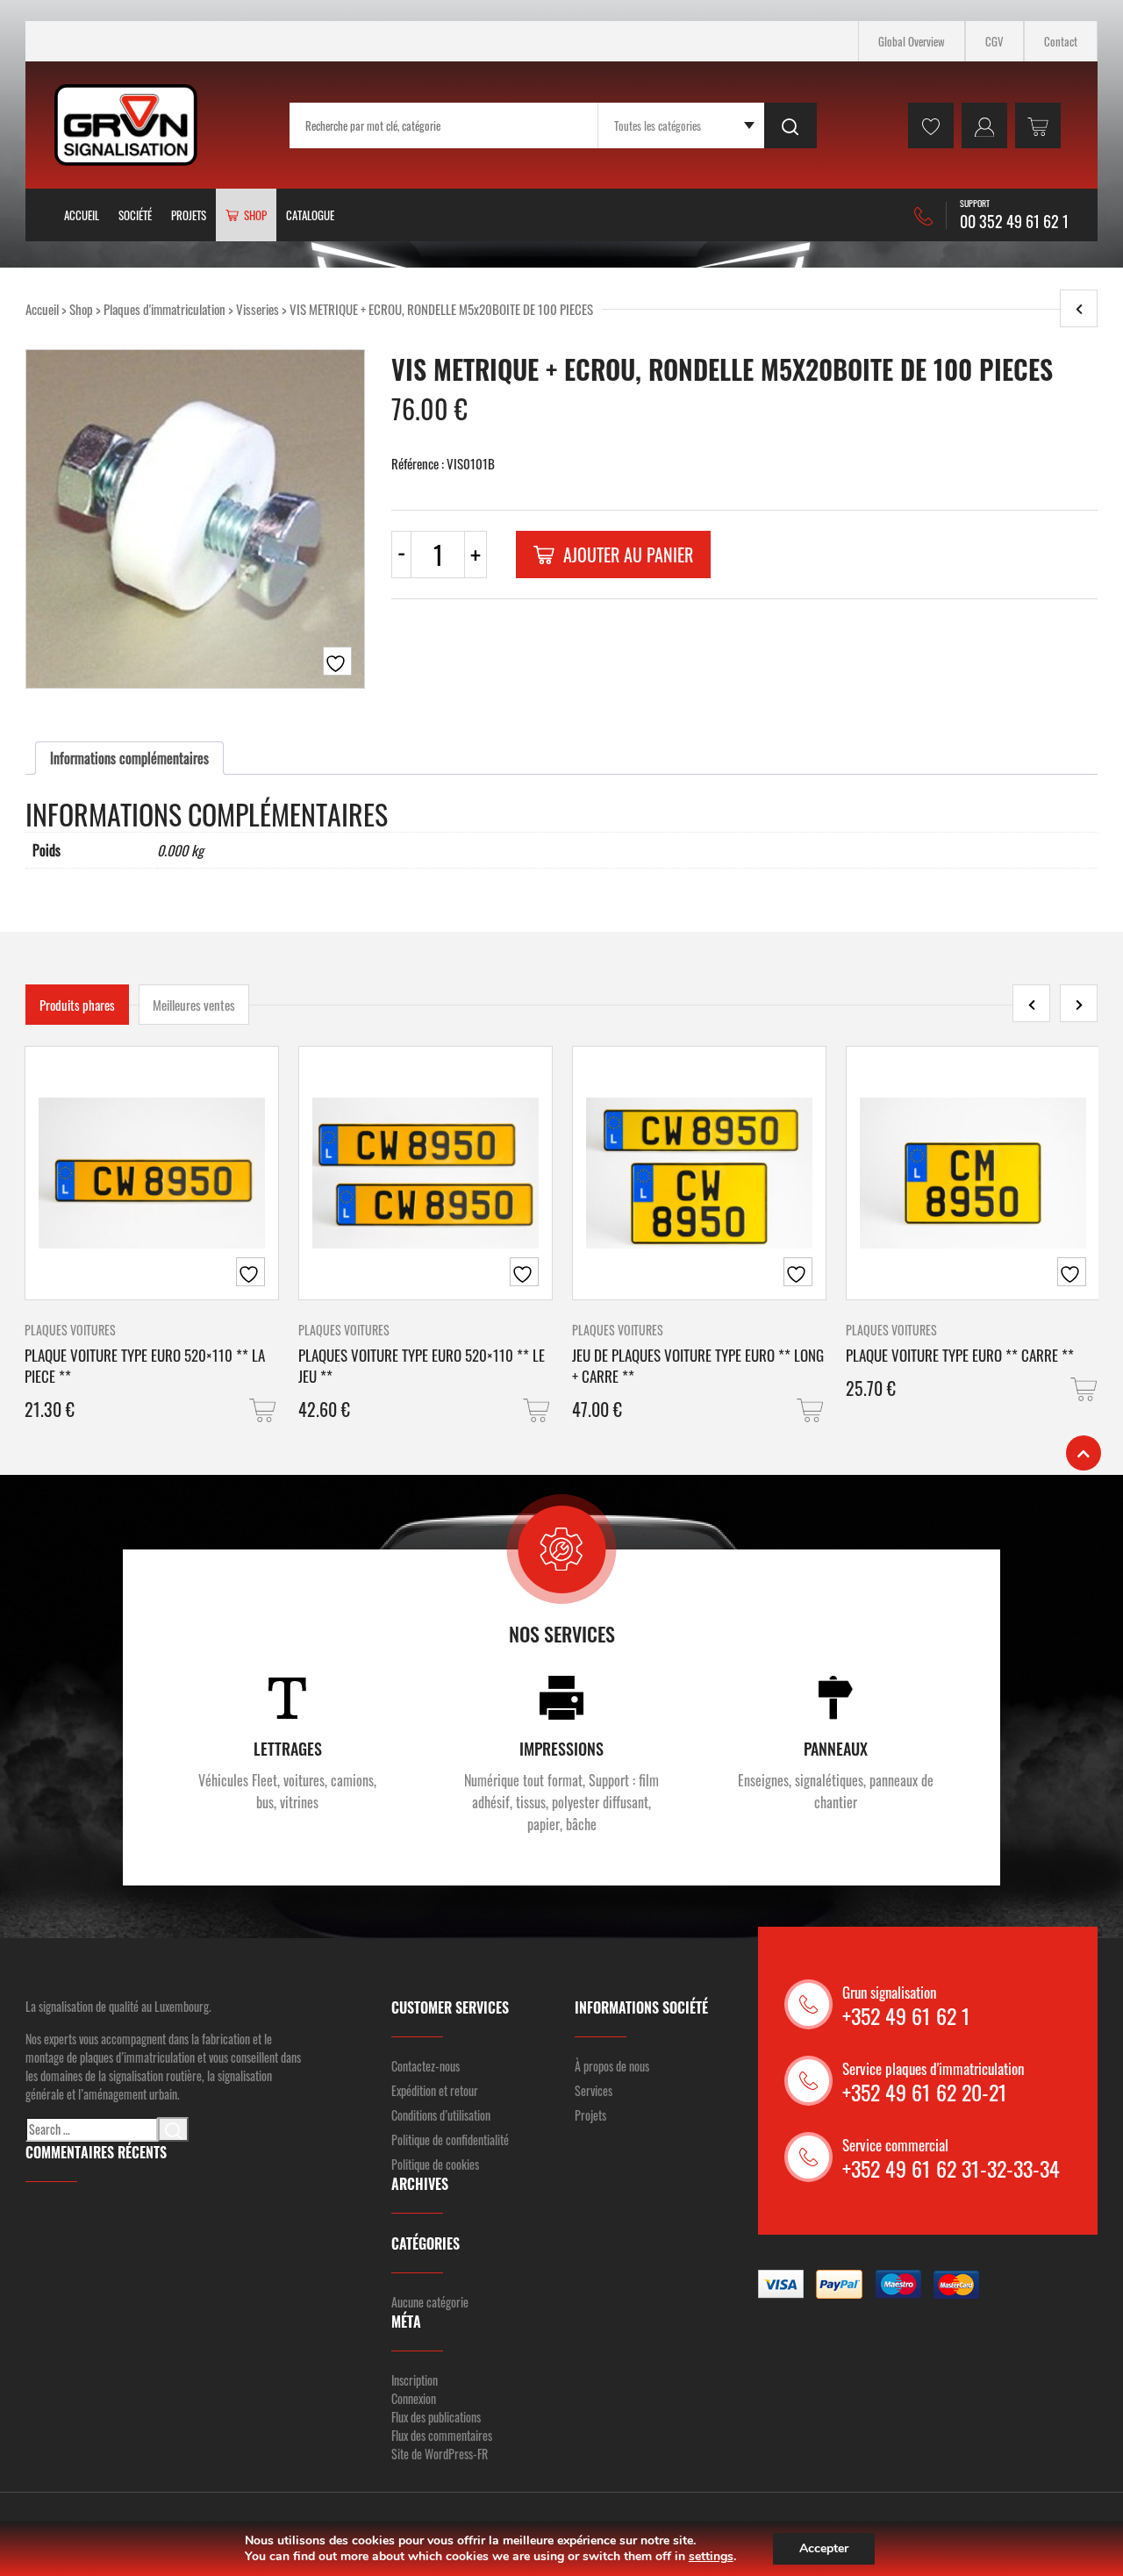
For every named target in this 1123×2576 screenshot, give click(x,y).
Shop (81, 309)
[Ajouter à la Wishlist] (337, 661)
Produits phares (77, 1005)
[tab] (129, 758)
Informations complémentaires (129, 758)
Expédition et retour (435, 2090)
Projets (189, 215)
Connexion (414, 2398)
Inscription (415, 2380)
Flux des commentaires (442, 2435)
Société (135, 215)
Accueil (82, 215)
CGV (994, 41)
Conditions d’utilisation (441, 2115)
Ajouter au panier (628, 555)
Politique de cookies (435, 2164)
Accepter (824, 2548)
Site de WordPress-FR (440, 2454)
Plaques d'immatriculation (165, 309)
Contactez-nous (426, 2066)
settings (711, 2557)
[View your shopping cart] (1038, 125)
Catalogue (310, 215)
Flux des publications (436, 2417)
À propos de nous (612, 2066)
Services (594, 2090)
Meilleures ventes (194, 1005)
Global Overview (912, 41)
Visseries (258, 309)
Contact (1061, 41)
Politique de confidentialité (450, 2140)
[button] (264, 1410)
